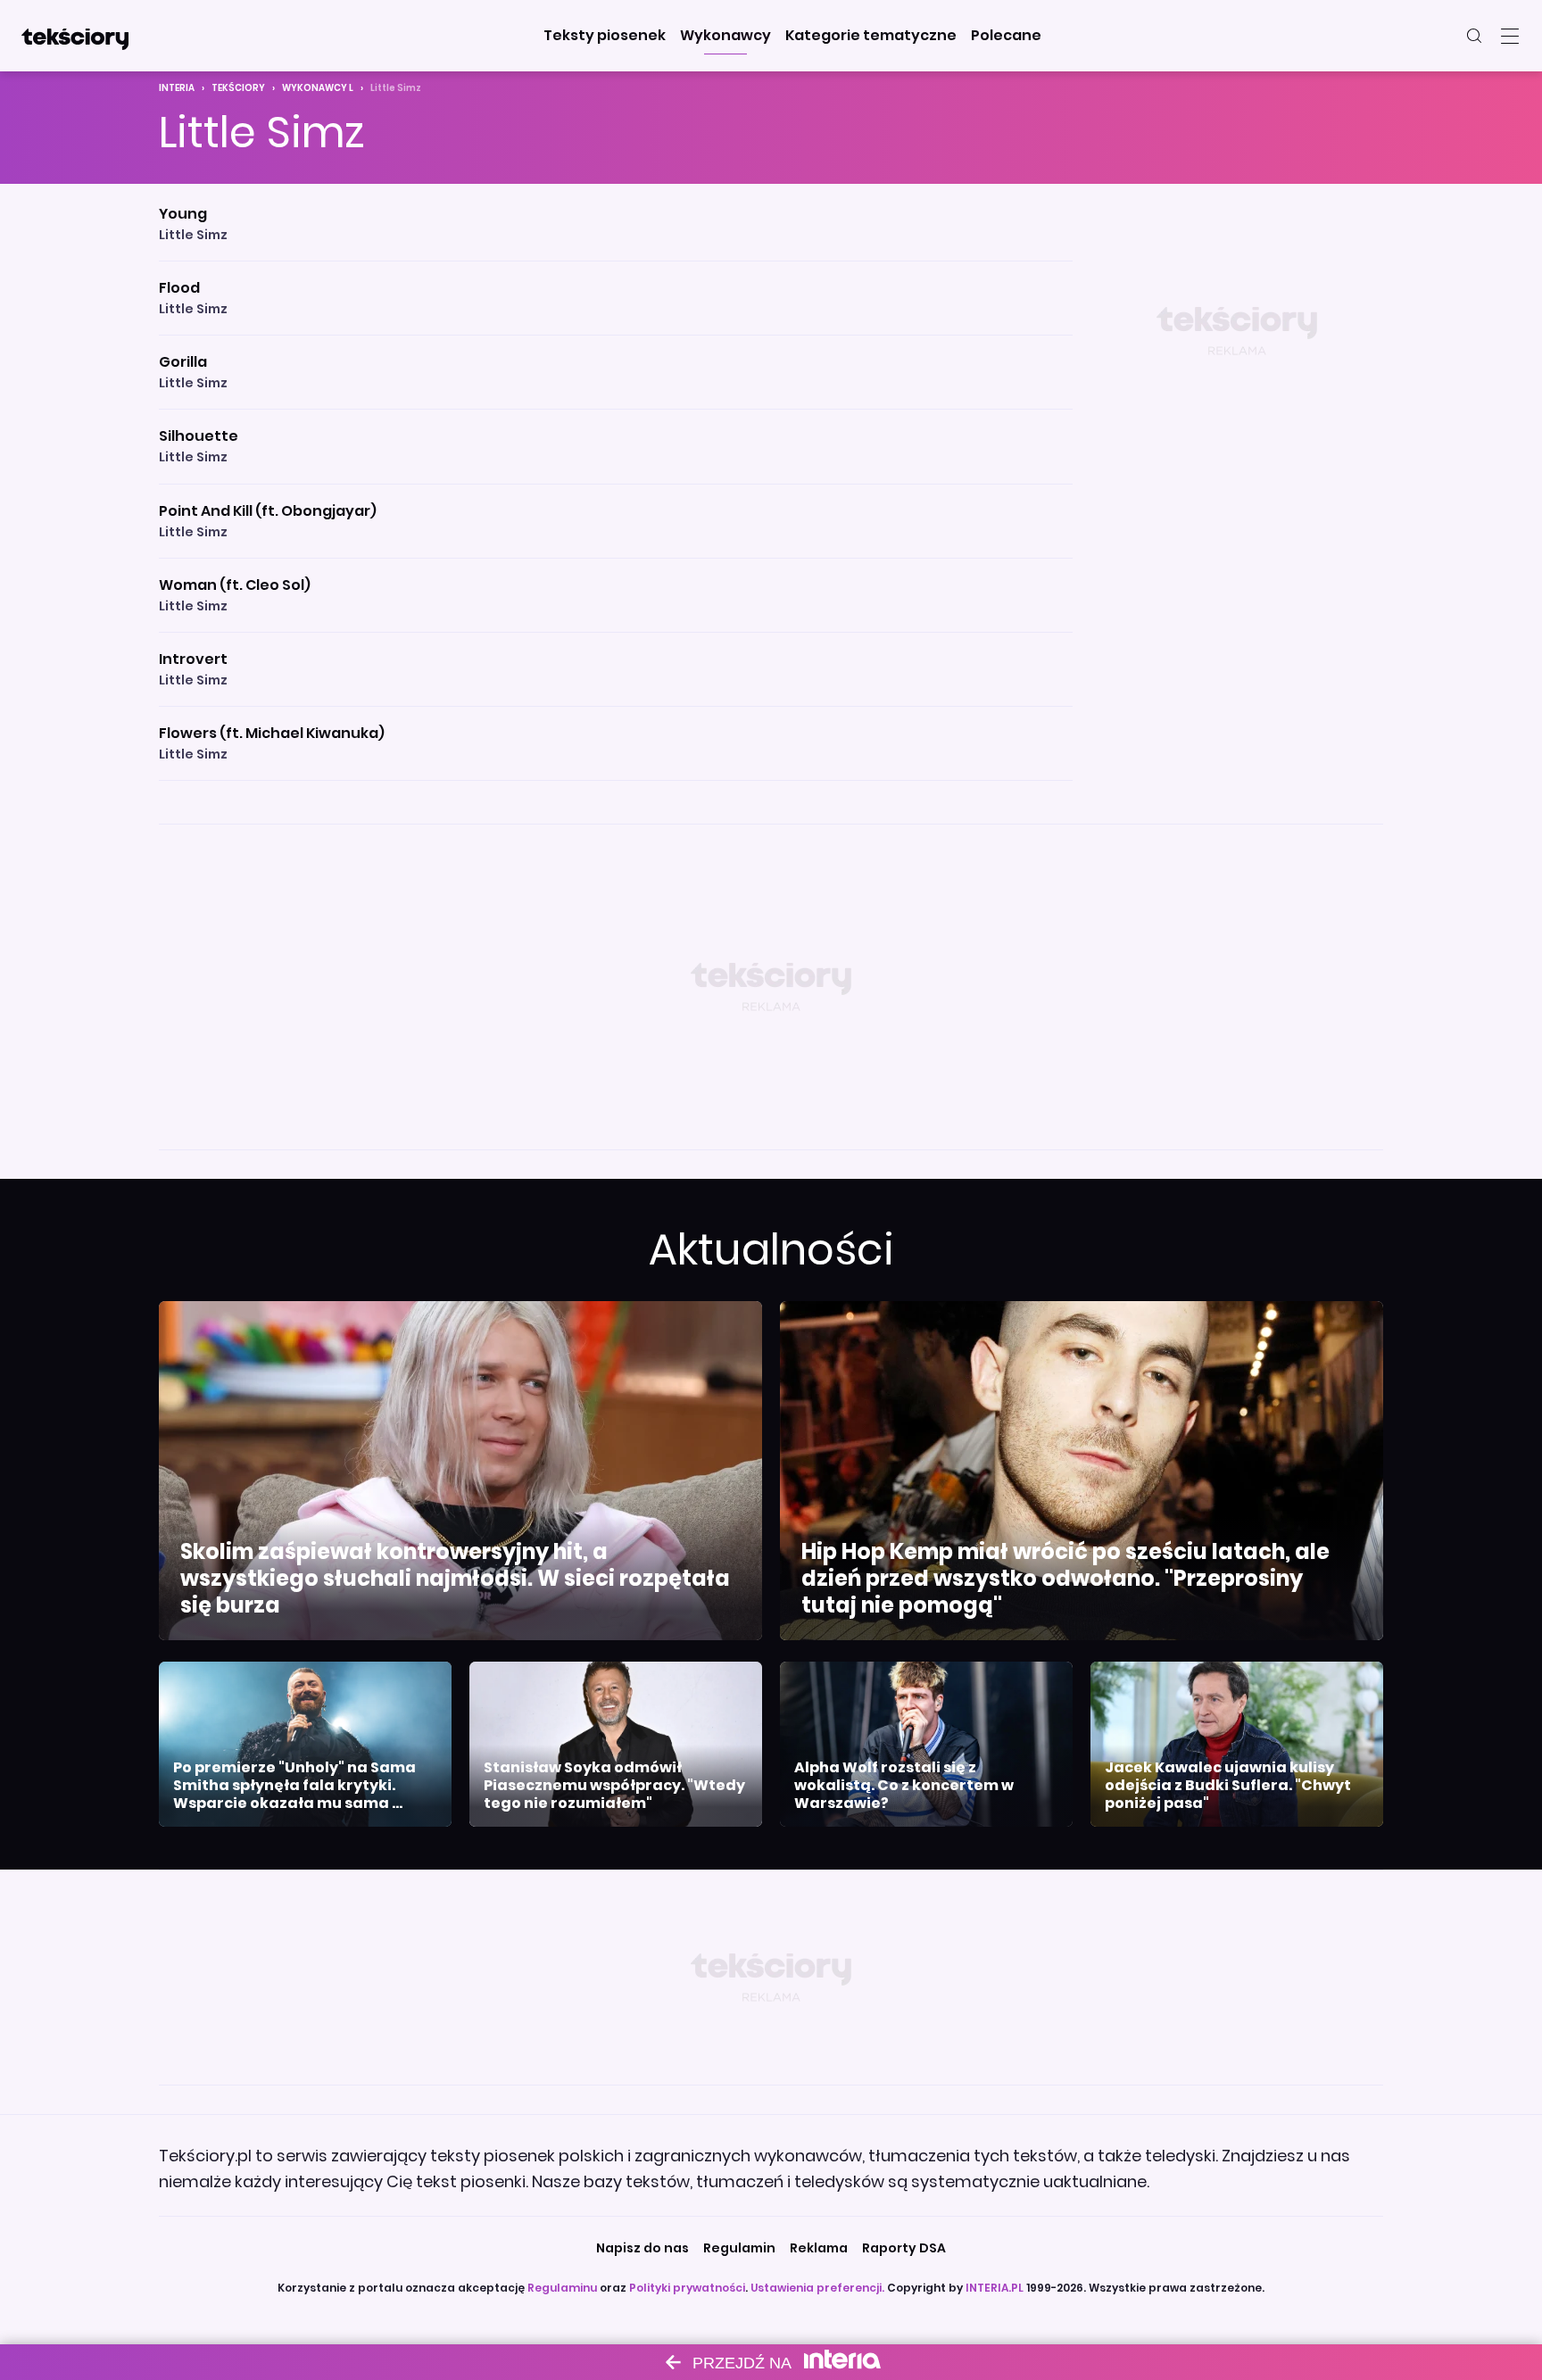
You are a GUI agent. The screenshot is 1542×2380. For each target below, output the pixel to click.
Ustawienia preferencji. (817, 2288)
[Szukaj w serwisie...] (1474, 36)
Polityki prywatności (687, 2288)
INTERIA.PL (995, 2288)
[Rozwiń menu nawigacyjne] (1510, 36)
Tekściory (238, 88)
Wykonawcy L (318, 88)
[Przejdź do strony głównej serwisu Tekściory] (75, 36)
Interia (177, 88)
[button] (605, 36)
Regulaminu (562, 2288)
